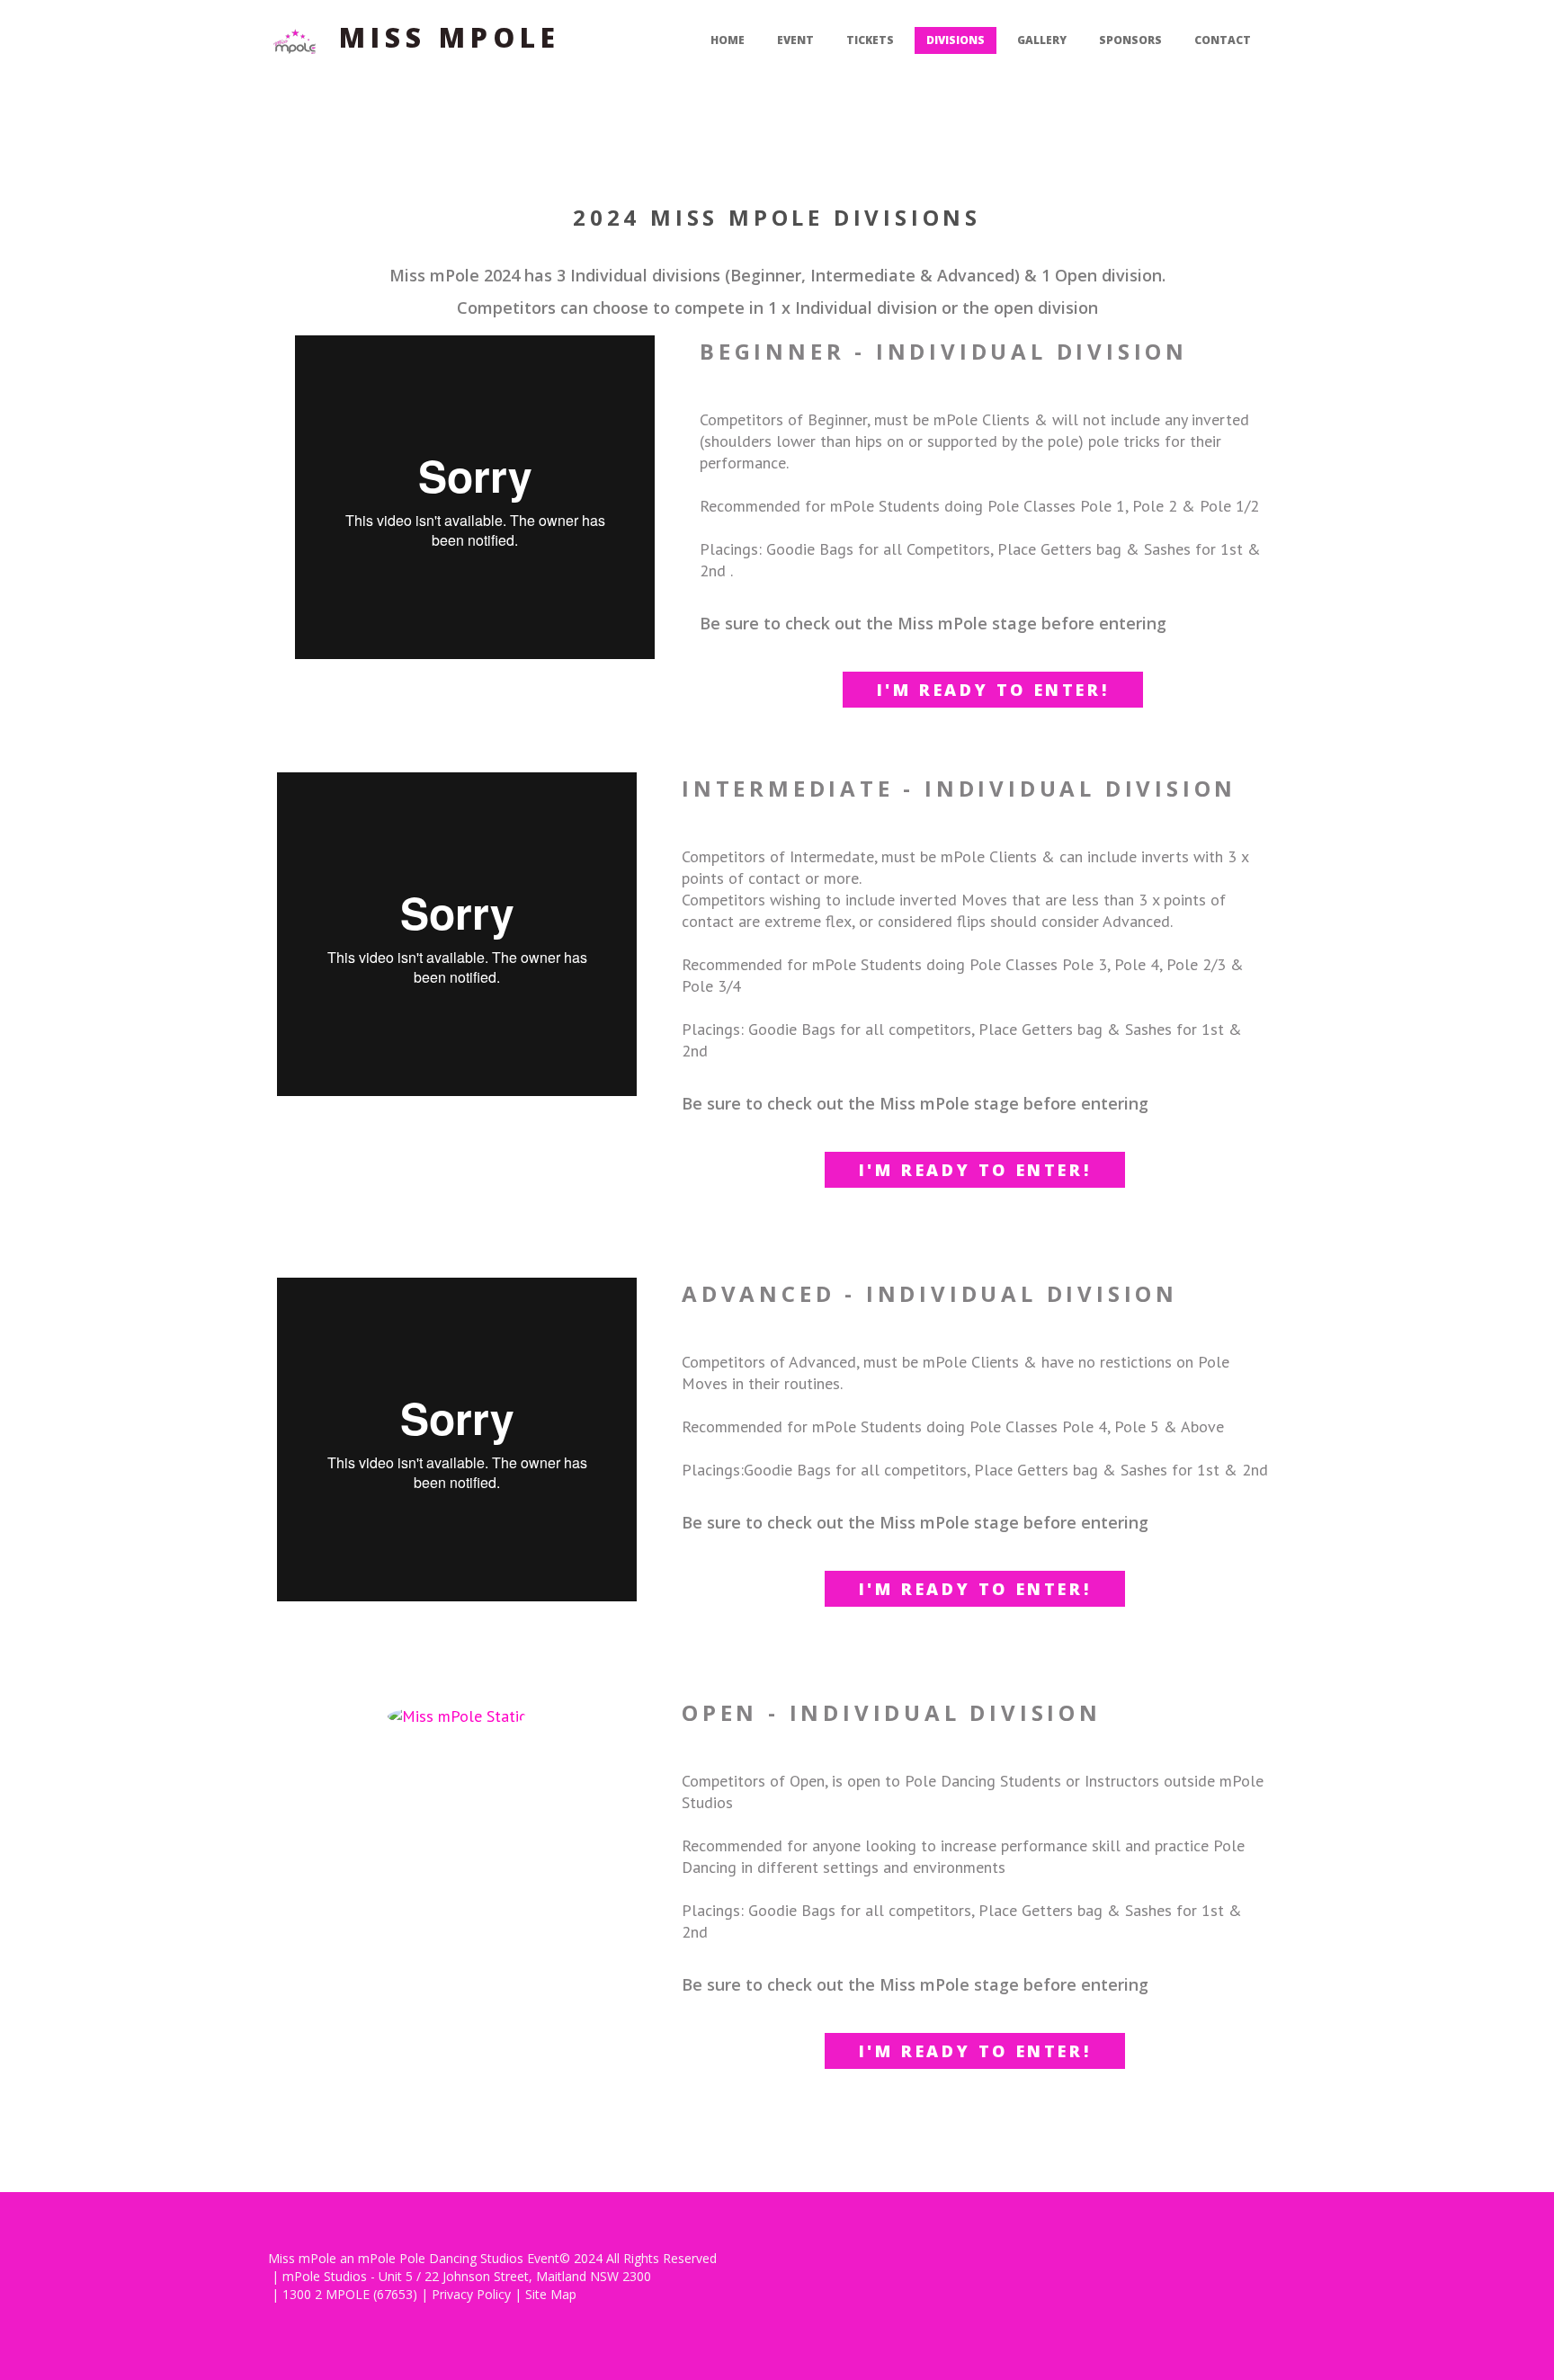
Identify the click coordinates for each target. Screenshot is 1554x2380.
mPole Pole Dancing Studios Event (459, 2258)
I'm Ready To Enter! (993, 690)
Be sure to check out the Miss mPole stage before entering (933, 623)
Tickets (870, 40)
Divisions (956, 40)
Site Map (551, 2294)
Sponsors (1130, 40)
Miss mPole (450, 37)
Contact (1223, 40)
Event (795, 40)
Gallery (1042, 40)
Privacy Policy (471, 2294)
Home (728, 40)
